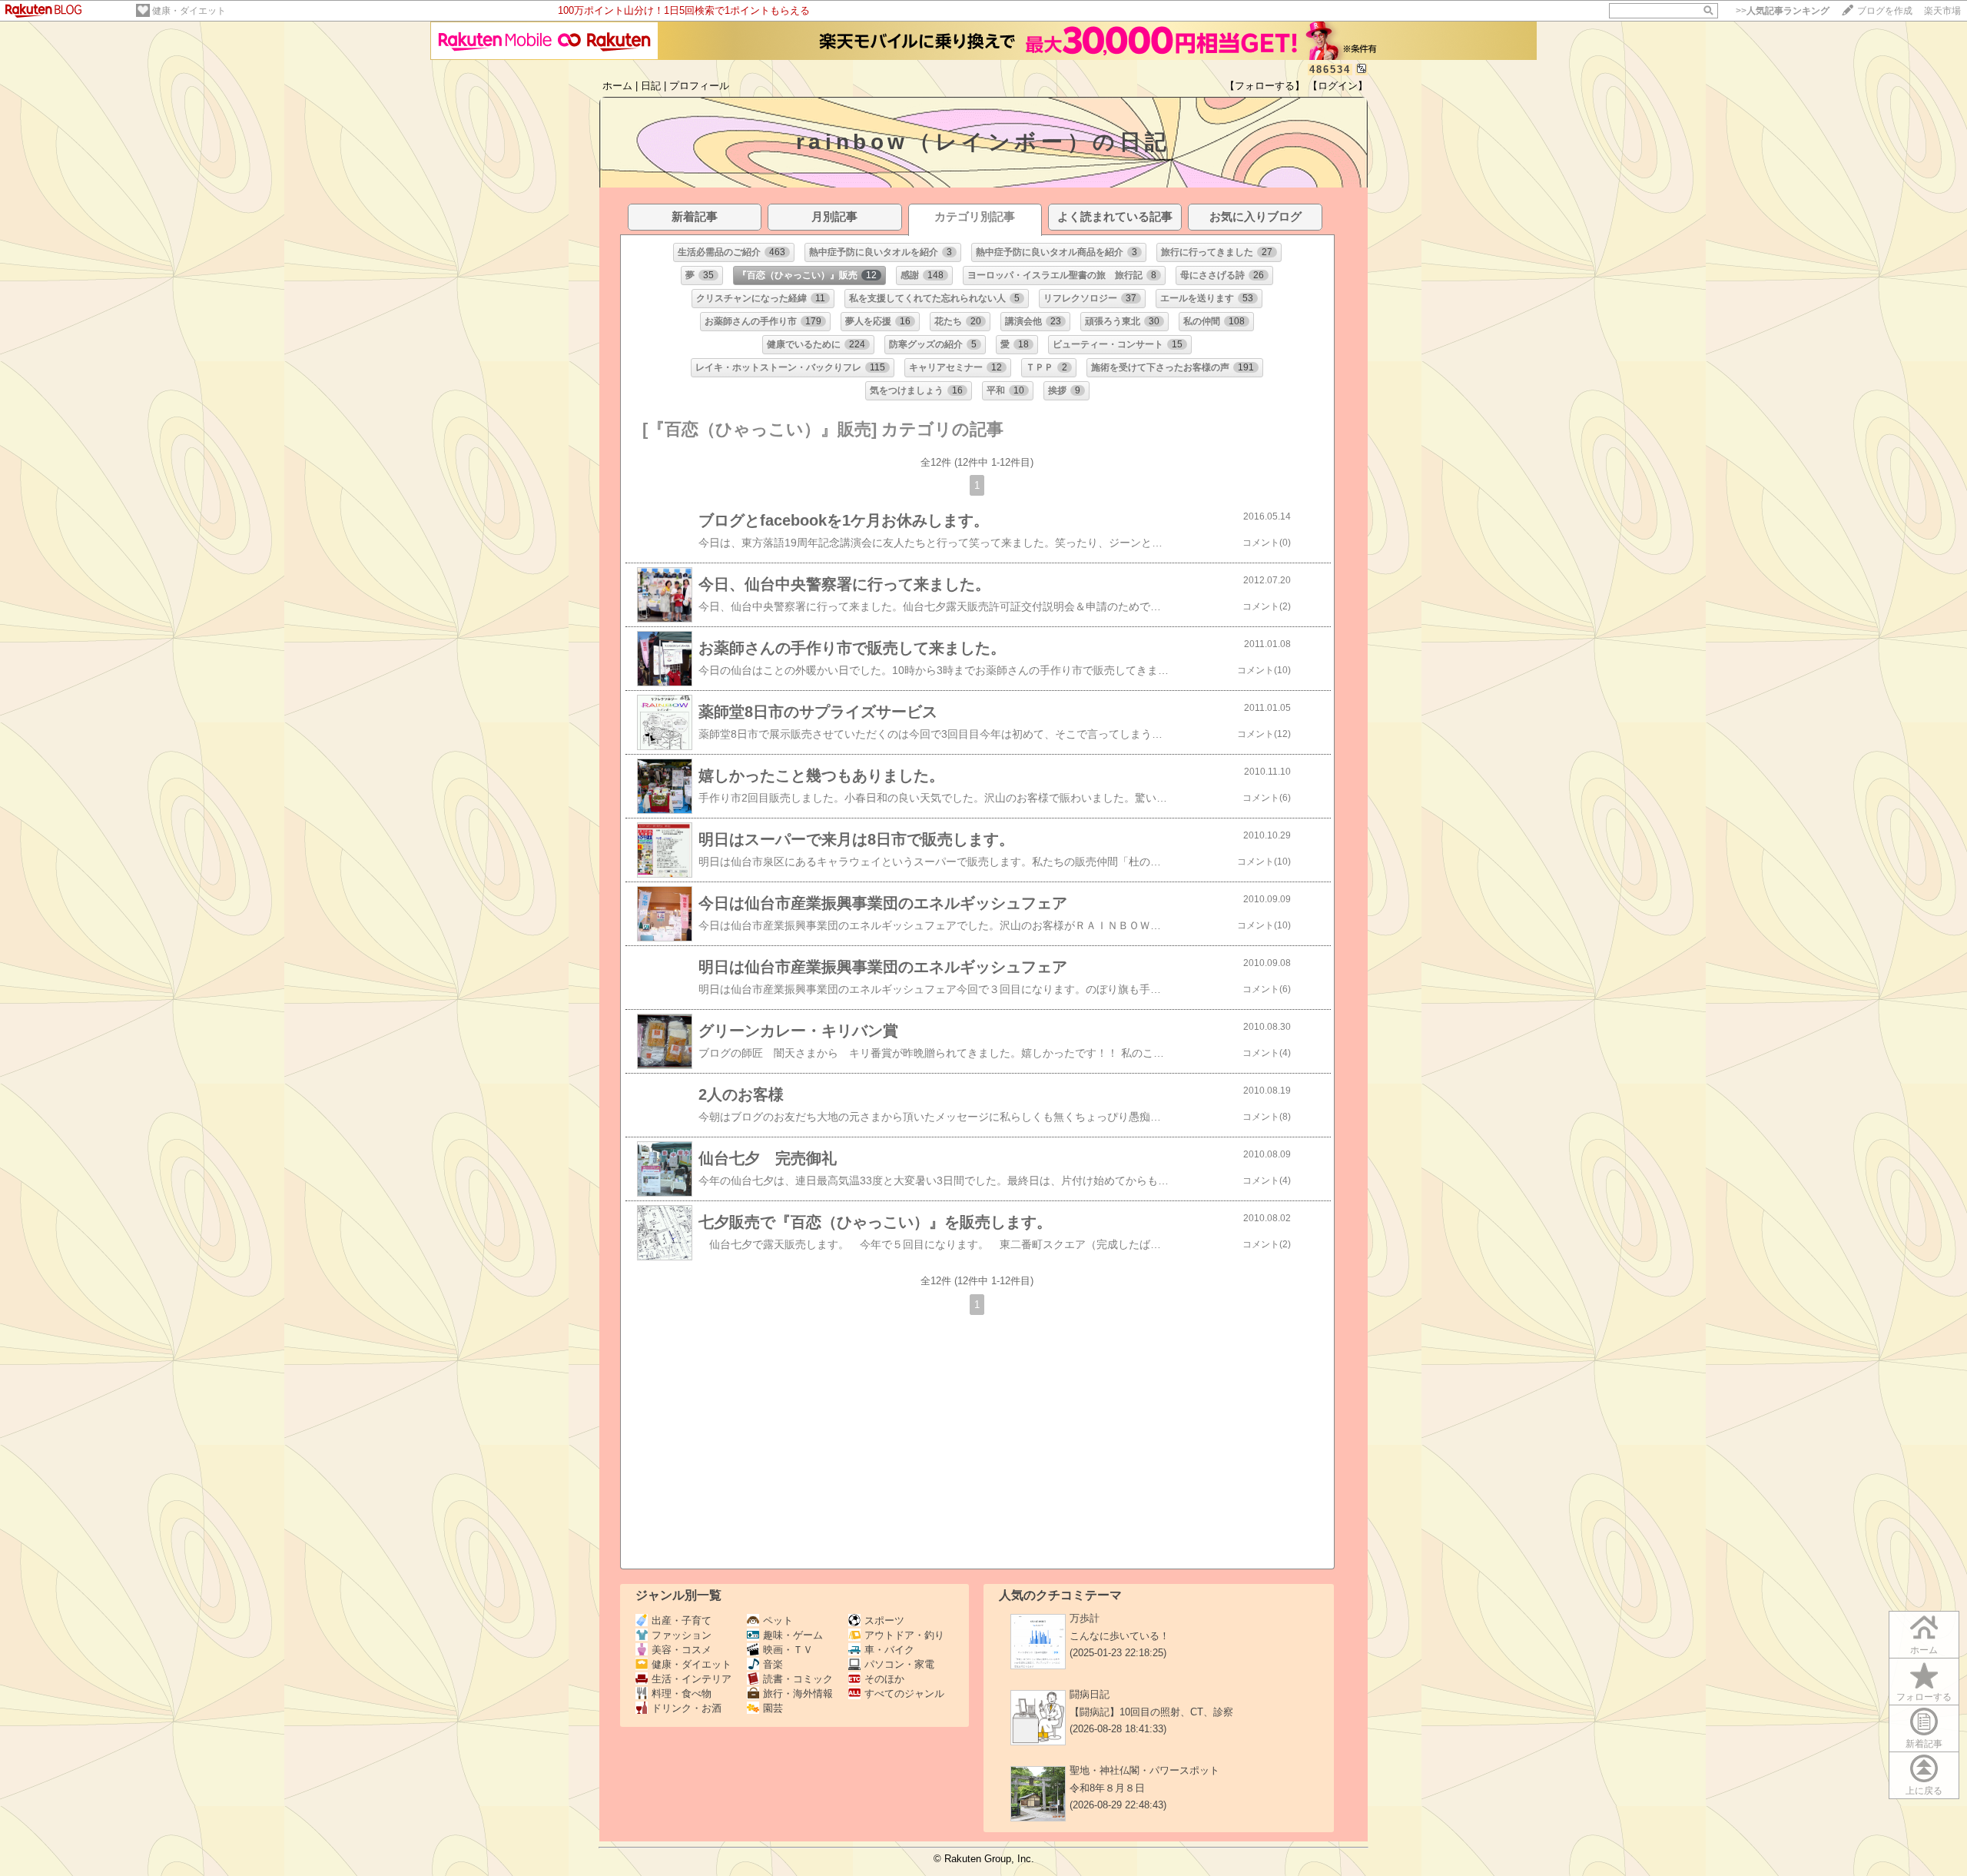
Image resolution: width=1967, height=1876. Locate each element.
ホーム (617, 86)
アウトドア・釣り (904, 1635)
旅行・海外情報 (798, 1693)
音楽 (773, 1664)
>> (1783, 11)
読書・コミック (798, 1679)
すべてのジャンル (904, 1693)
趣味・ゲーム (793, 1635)
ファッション (682, 1635)
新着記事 (1924, 1744)
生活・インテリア (692, 1679)
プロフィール (699, 86)
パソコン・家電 (899, 1664)
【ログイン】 (1338, 86)
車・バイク (889, 1650)
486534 (1330, 70)
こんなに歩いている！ (1119, 1636)
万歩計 (1085, 1618)
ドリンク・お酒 (687, 1708)
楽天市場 (1942, 11)
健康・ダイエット (189, 11)
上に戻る (1924, 1791)
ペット (778, 1620)
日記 (651, 86)
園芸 (773, 1708)
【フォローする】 (1265, 86)
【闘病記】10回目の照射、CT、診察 (1151, 1712)
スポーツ (884, 1620)
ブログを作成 (1885, 11)
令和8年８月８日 (1107, 1788)
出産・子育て (682, 1620)
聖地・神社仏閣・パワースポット (1144, 1770)
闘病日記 (1090, 1694)
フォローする (1924, 1697)
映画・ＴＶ (788, 1650)
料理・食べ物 (682, 1693)
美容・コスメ (682, 1650)
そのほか (884, 1679)
